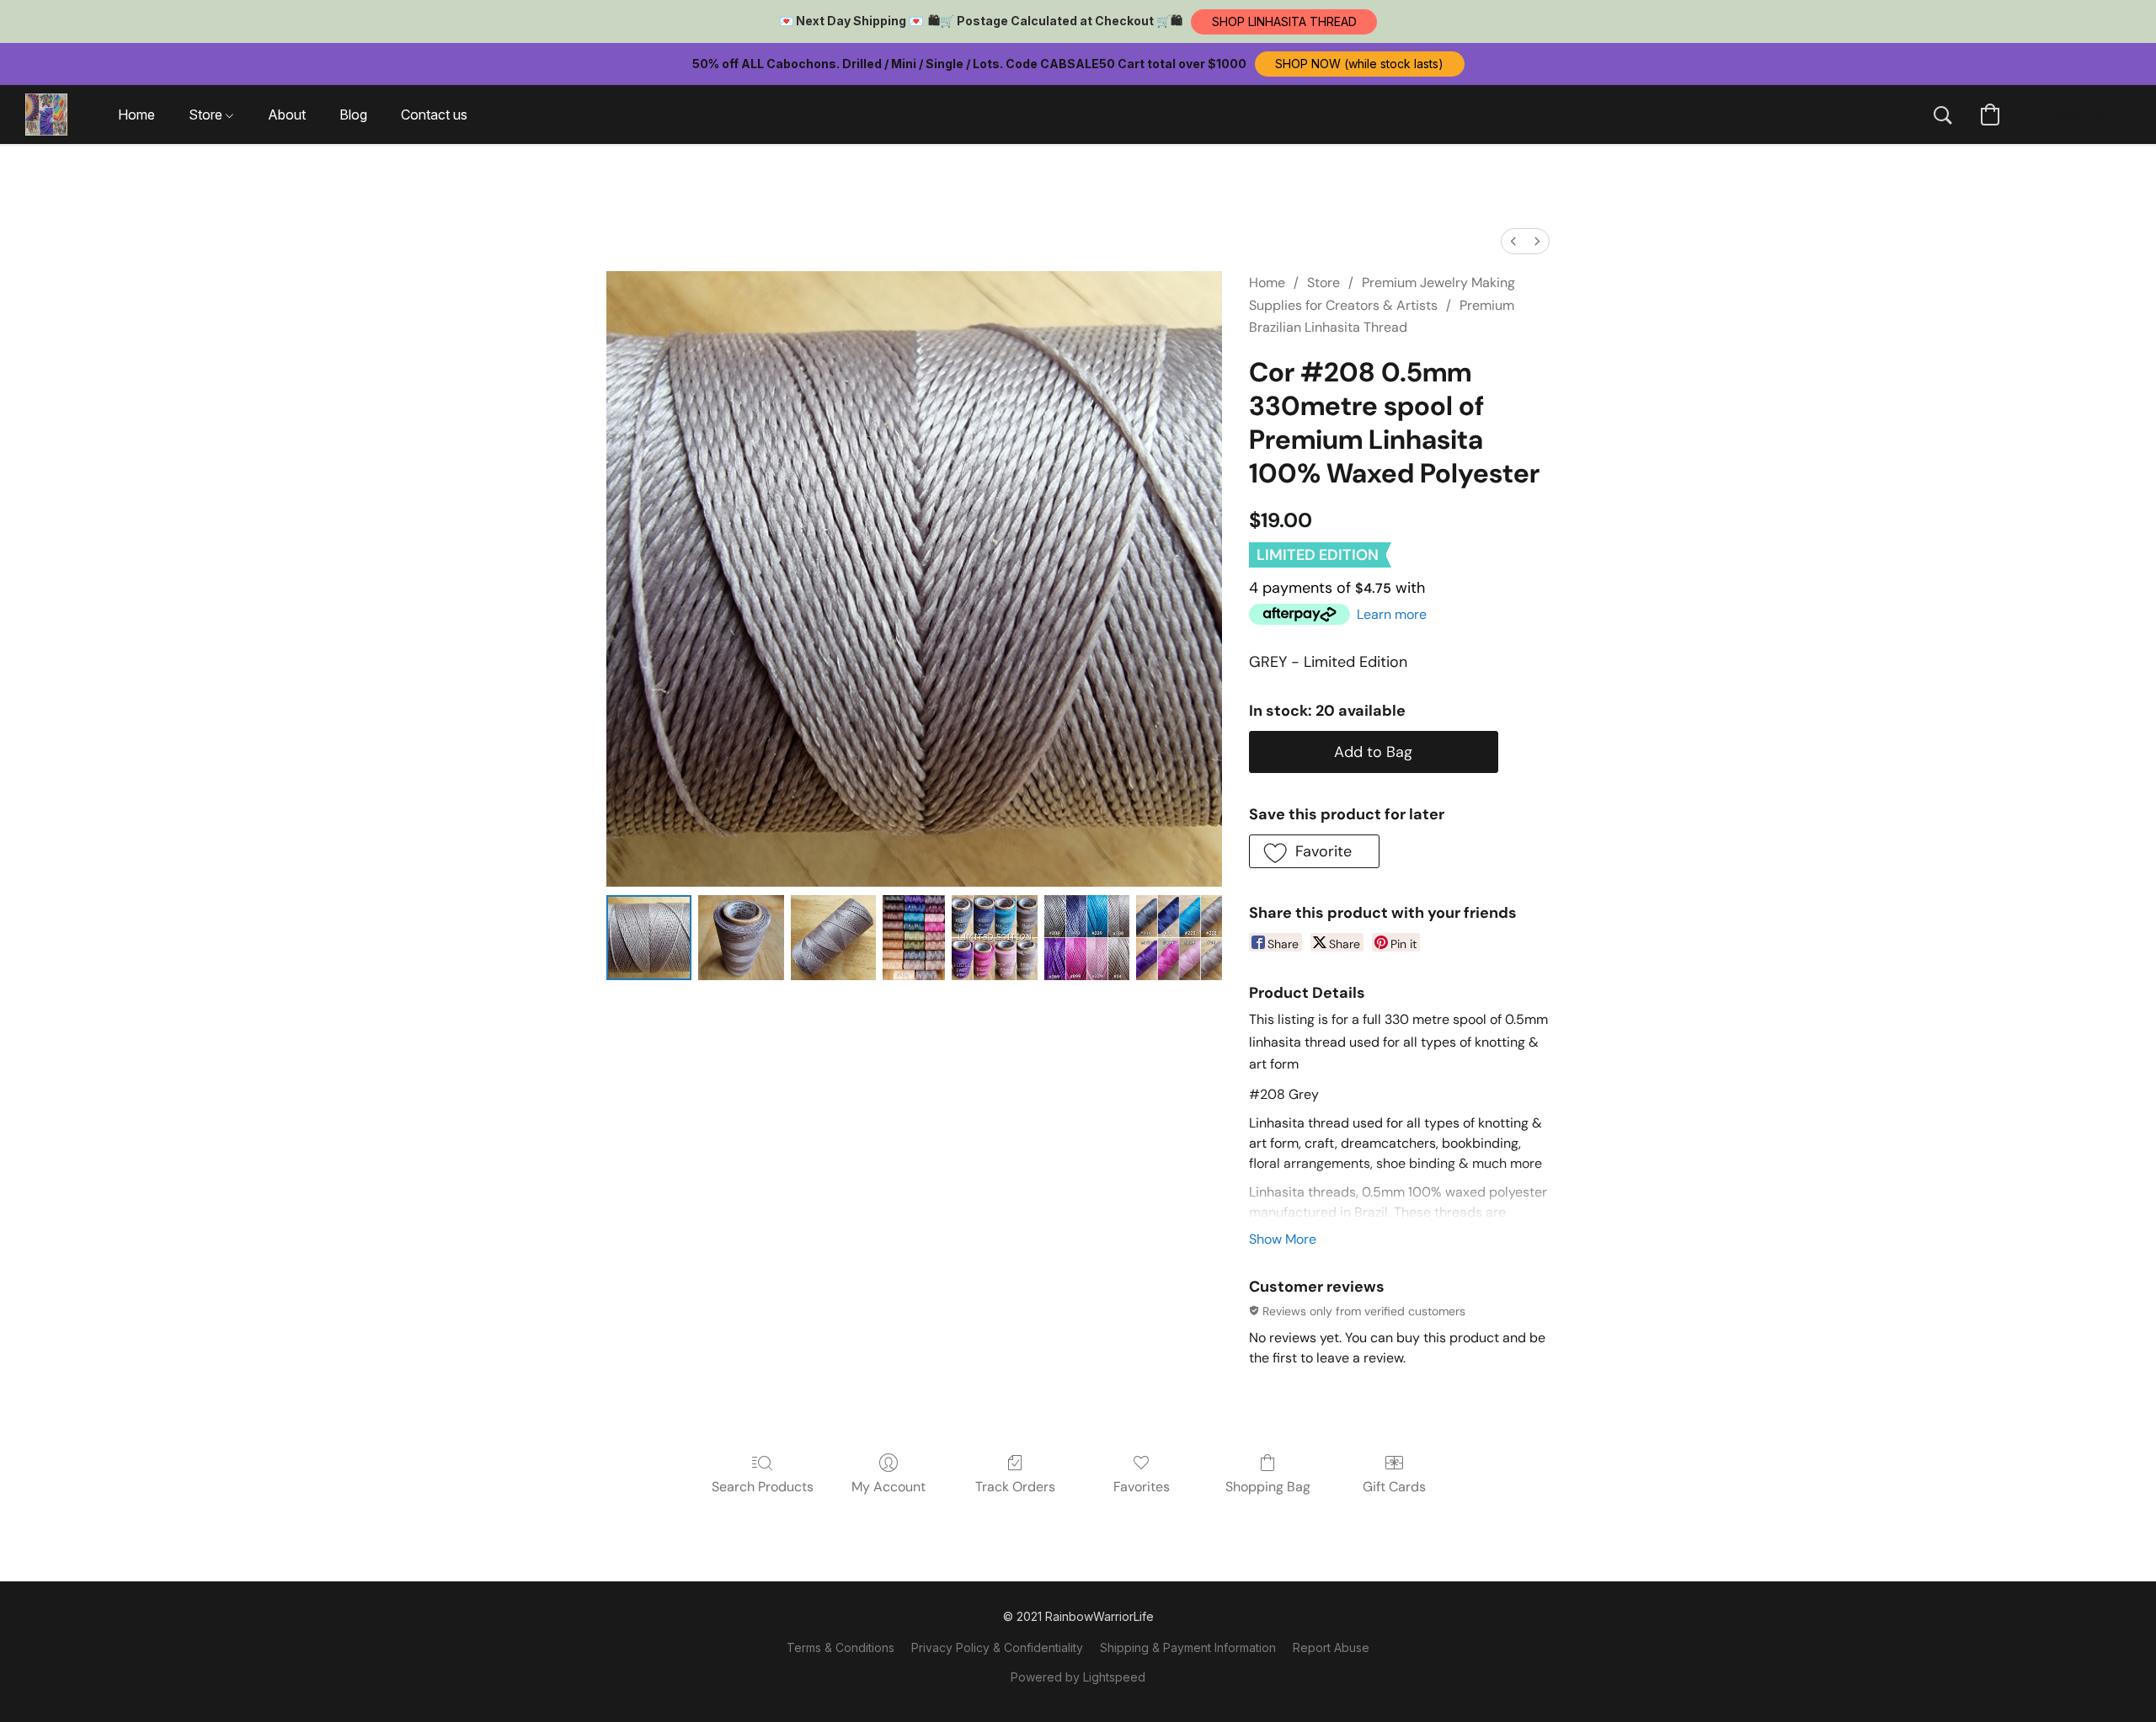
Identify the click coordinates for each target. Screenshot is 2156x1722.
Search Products (763, 1487)
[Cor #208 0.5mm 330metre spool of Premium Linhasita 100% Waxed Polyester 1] (741, 938)
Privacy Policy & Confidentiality (997, 1647)
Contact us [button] (434, 115)
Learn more (1392, 614)
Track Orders (1015, 1487)
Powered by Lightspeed (1078, 1677)
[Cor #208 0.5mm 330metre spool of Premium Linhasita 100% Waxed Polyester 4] (994, 938)
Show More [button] (1283, 1239)
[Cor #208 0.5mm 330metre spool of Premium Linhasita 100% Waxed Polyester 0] (649, 938)
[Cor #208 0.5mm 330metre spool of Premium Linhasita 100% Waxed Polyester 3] (914, 938)
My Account (889, 1487)
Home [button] (136, 115)
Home (1267, 283)
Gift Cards (1394, 1487)
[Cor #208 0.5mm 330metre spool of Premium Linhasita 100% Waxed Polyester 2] (833, 938)
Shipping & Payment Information (1188, 1647)
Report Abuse (1331, 1647)
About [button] (287, 115)
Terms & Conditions (841, 1647)
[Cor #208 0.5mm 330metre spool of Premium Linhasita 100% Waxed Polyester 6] (1179, 938)
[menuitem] (1513, 241)
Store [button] (207, 115)
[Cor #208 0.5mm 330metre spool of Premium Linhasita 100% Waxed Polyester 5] (1087, 938)
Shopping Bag (1268, 1487)
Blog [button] (353, 115)
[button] (1284, 22)
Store (1323, 283)
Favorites (1142, 1487)
